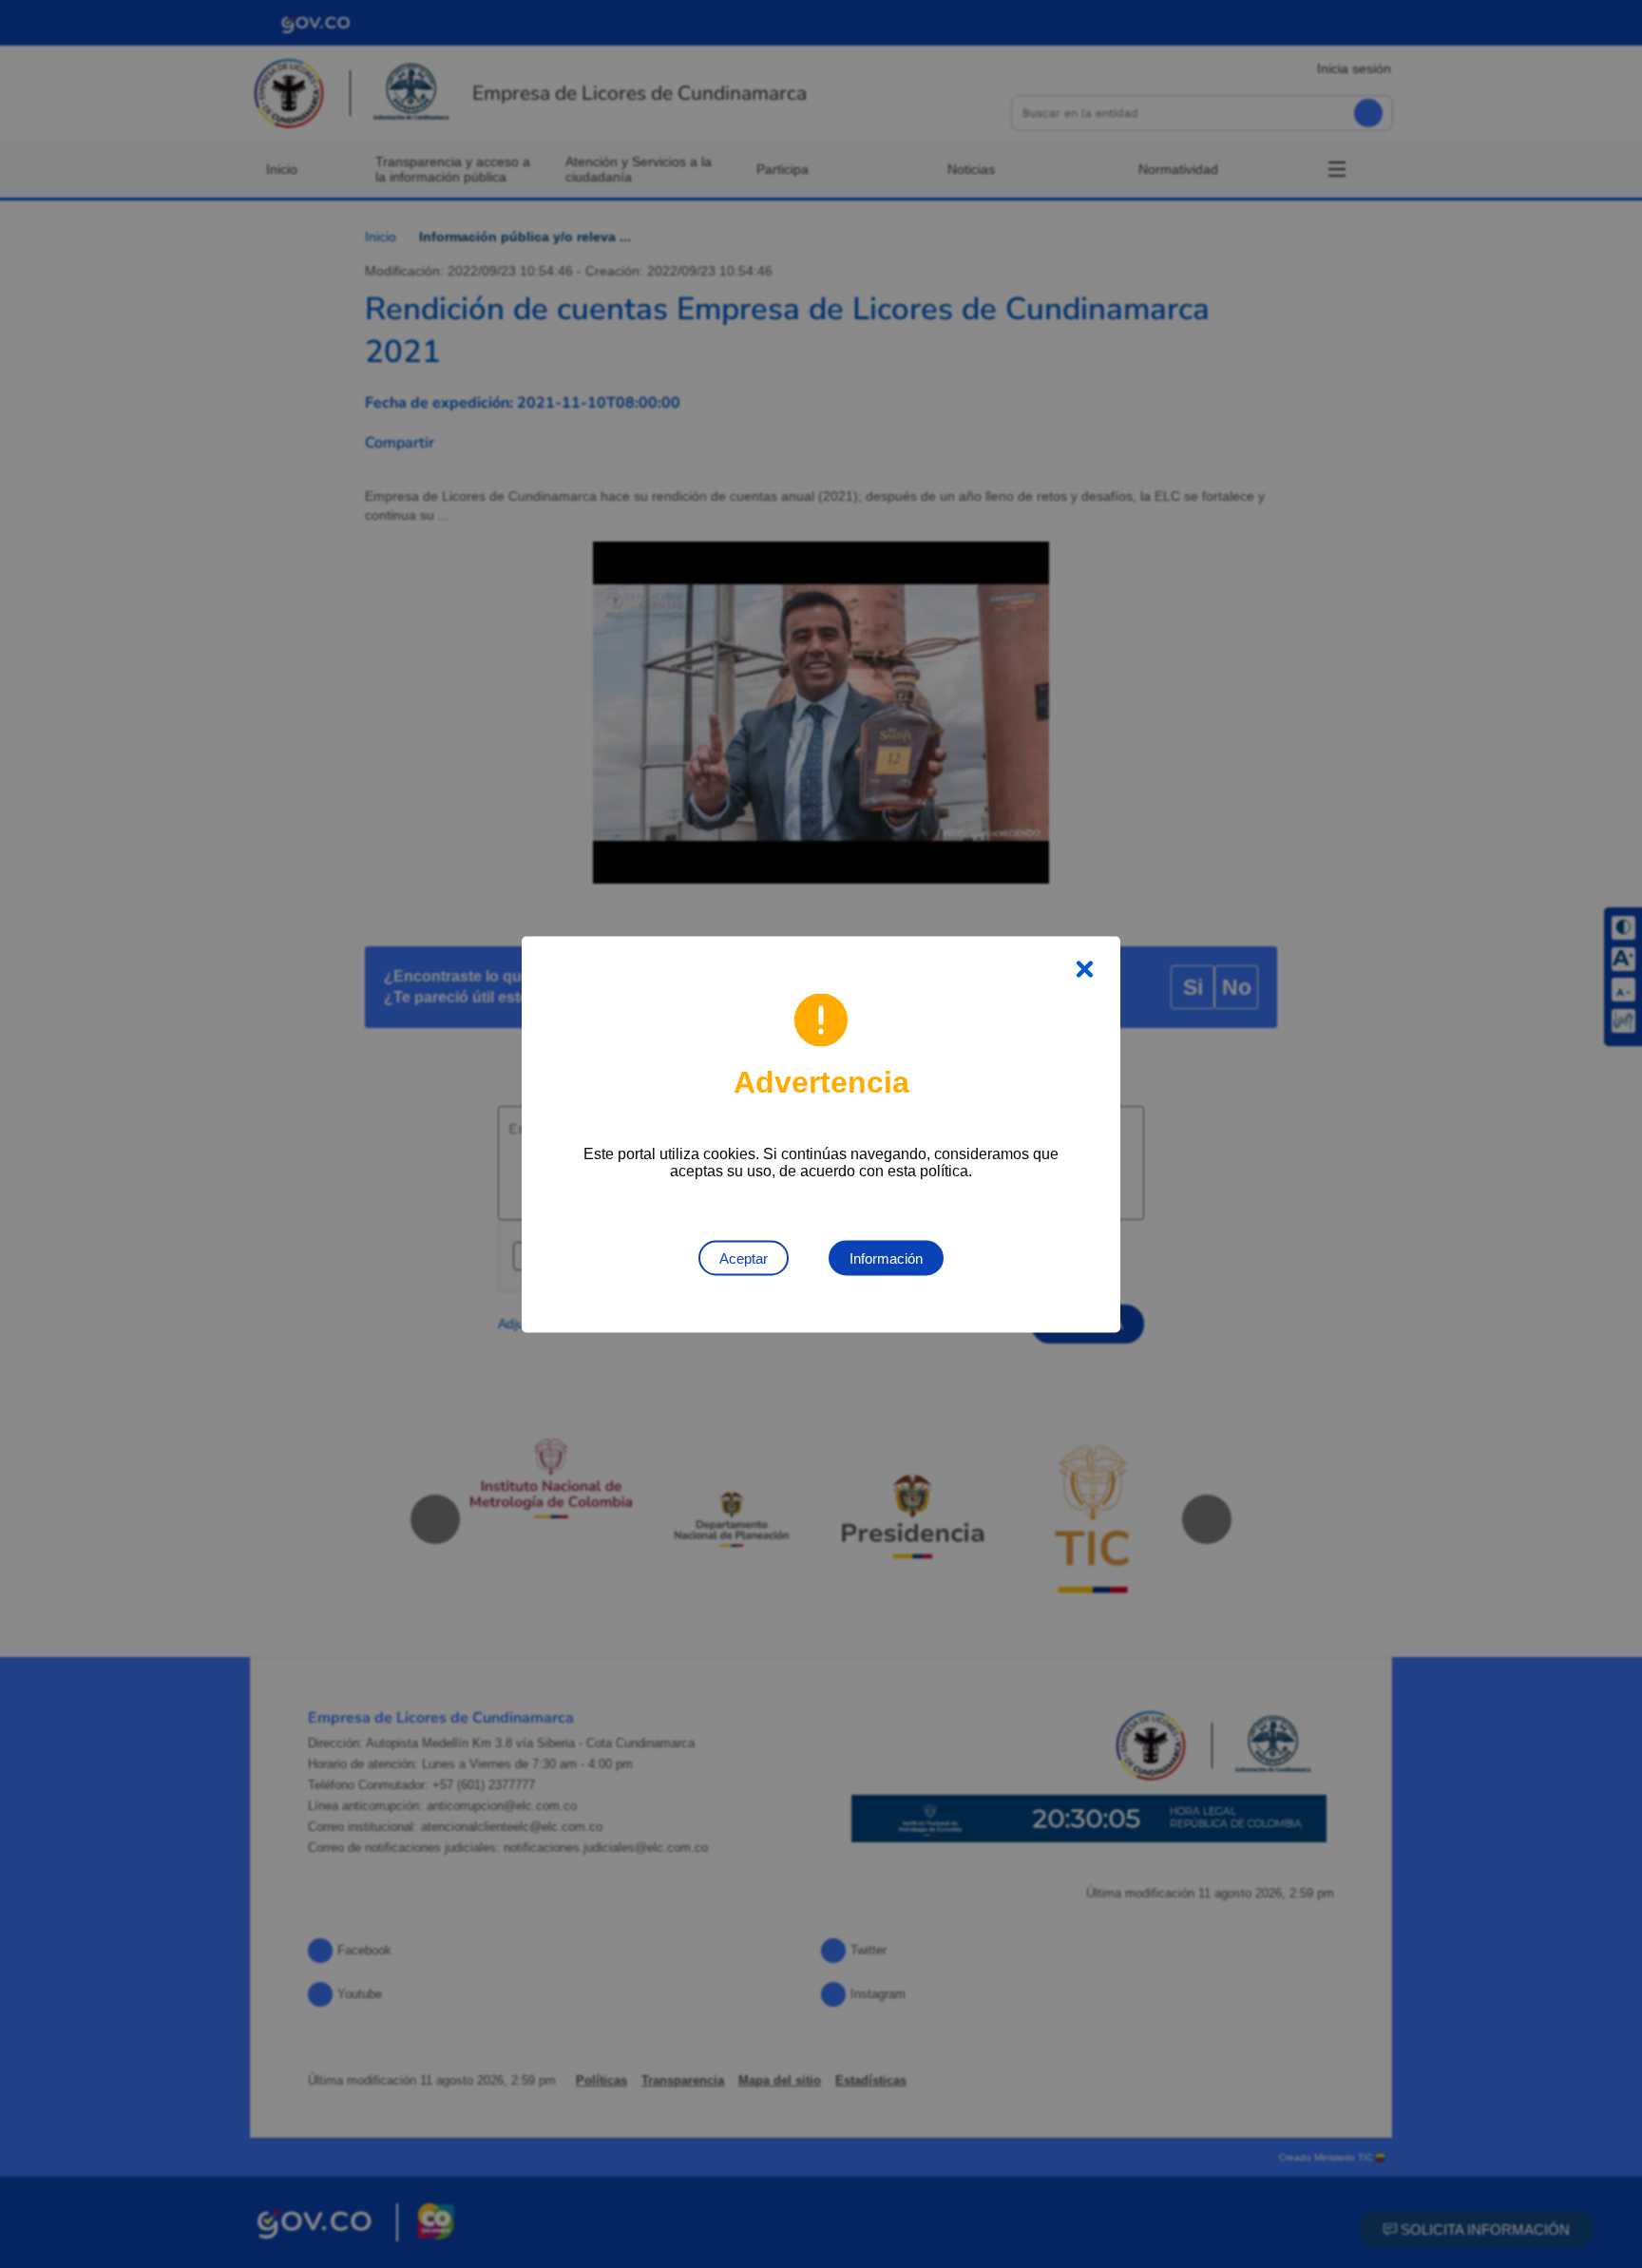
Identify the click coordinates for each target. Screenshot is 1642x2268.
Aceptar (744, 1258)
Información (886, 1258)
